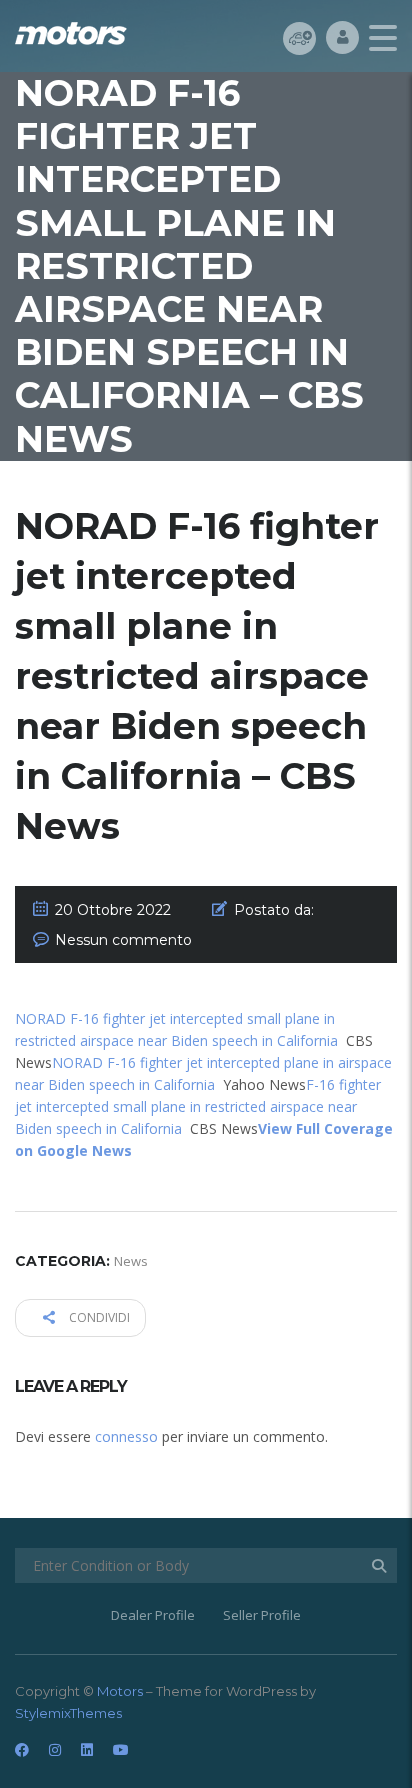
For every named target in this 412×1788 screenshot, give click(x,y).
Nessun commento (123, 940)
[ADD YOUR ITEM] (299, 37)
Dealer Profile (153, 1615)
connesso (126, 1436)
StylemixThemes (68, 1713)
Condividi (98, 1317)
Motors (120, 1691)
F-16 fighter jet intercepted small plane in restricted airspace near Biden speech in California (198, 1106)
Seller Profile (262, 1615)
